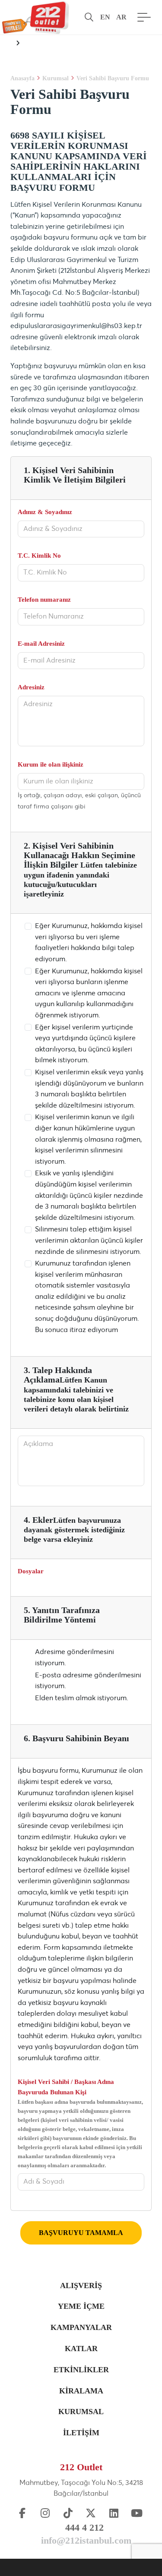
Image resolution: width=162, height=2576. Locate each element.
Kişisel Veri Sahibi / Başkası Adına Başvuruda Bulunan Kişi (80, 2123)
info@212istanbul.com (86, 2540)
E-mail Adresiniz (41, 644)
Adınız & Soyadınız (45, 512)
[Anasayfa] (35, 17)
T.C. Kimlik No (39, 556)
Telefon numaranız (44, 600)
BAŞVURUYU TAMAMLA (81, 2233)
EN (105, 17)
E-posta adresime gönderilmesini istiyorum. (88, 1681)
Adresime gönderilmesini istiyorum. (75, 1657)
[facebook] (22, 2514)
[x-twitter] (91, 2514)
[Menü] (142, 17)
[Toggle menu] (16, 44)
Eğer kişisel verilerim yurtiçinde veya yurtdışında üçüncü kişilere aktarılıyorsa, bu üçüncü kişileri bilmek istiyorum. (85, 1044)
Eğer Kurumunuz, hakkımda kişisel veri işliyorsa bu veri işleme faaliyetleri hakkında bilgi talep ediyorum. (89, 942)
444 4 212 (84, 2527)
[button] (89, 17)
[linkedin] (114, 2514)
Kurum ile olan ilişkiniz (51, 764)
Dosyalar (31, 1571)
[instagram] (45, 2514)
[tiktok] (68, 2514)
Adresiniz (31, 687)
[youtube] (137, 2514)
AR (121, 17)
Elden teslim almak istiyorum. (82, 1698)
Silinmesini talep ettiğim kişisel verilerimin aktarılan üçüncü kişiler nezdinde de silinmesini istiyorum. (89, 1240)
